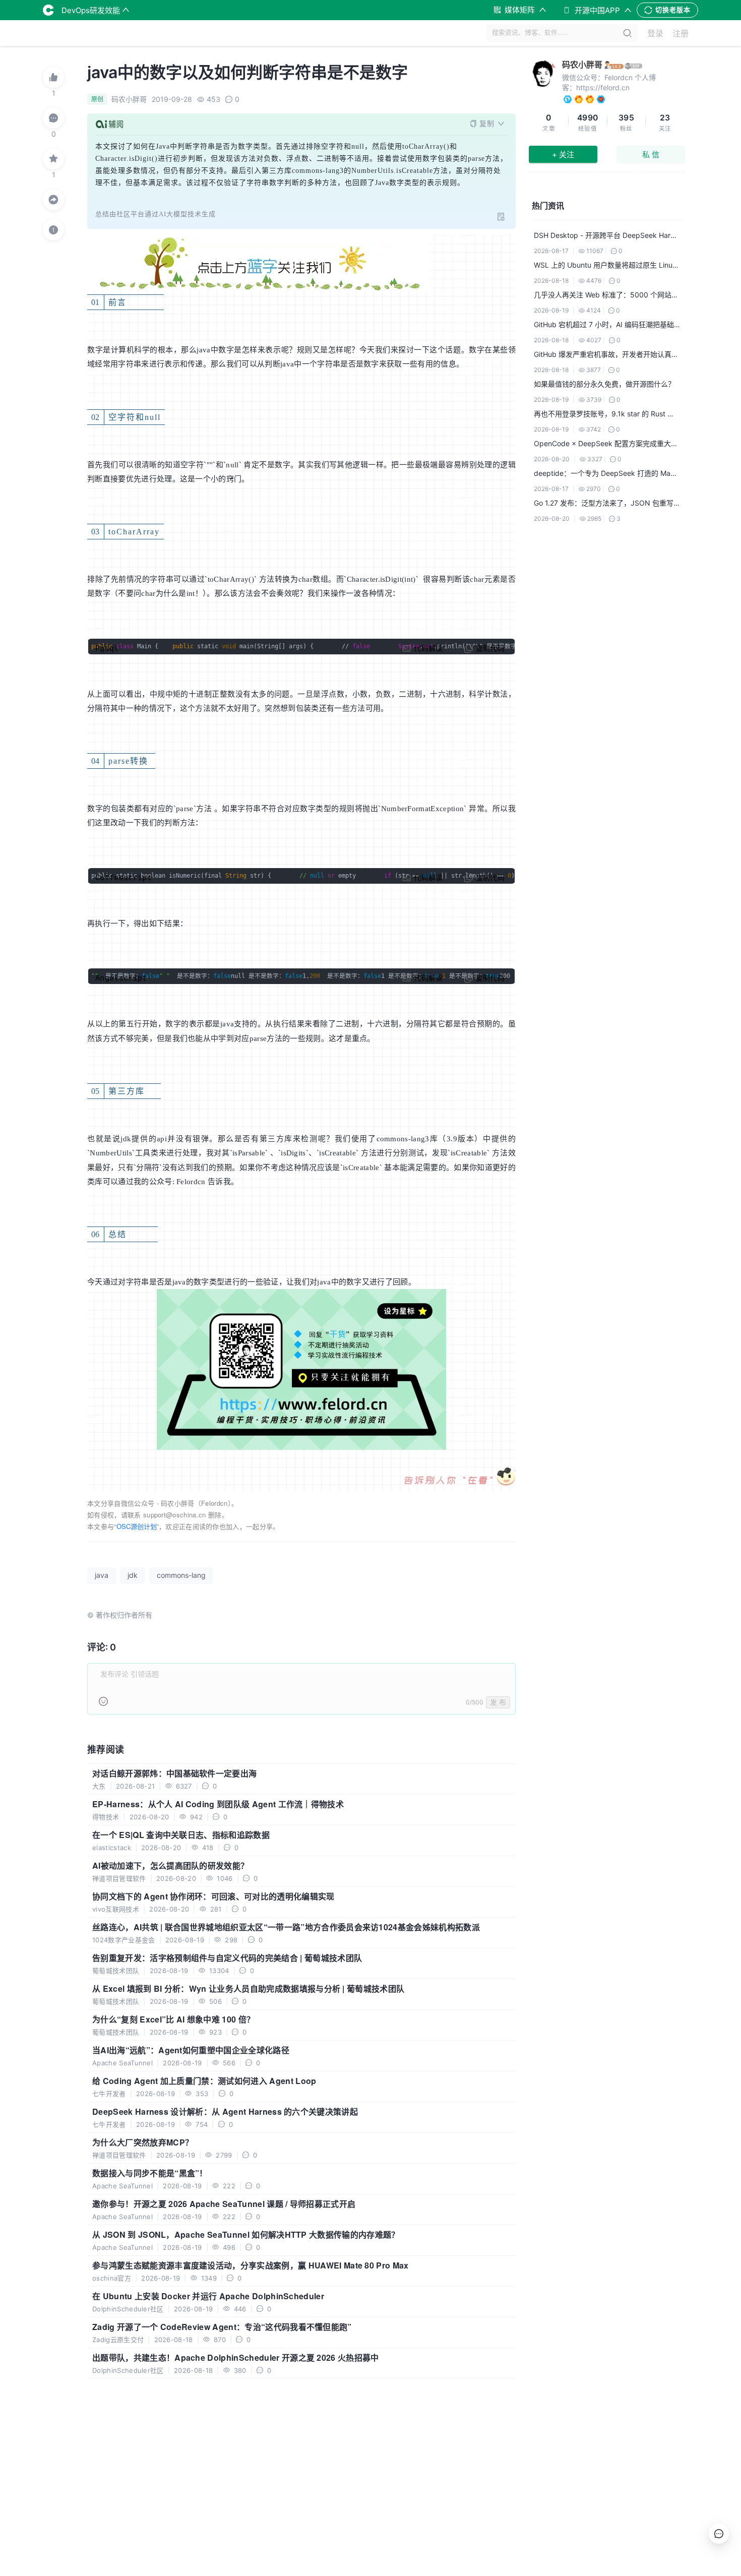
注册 (681, 33)
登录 (655, 33)
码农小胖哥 (582, 65)
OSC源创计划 (137, 1526)
